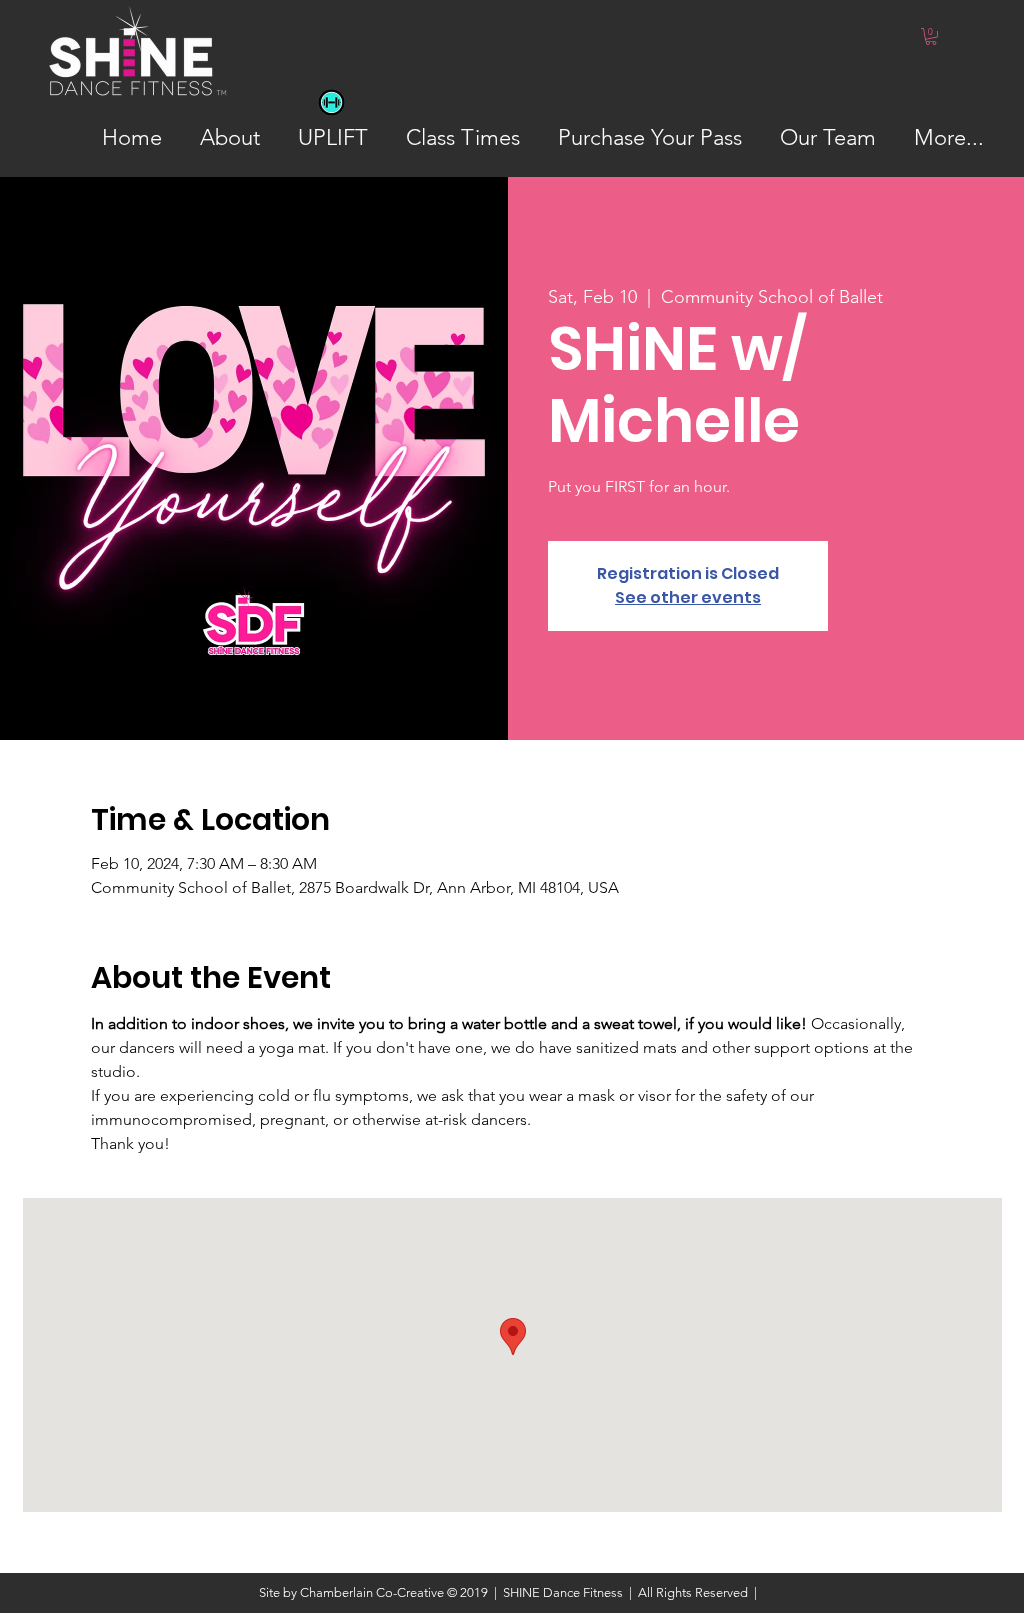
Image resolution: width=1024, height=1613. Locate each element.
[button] (931, 36)
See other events (688, 597)
